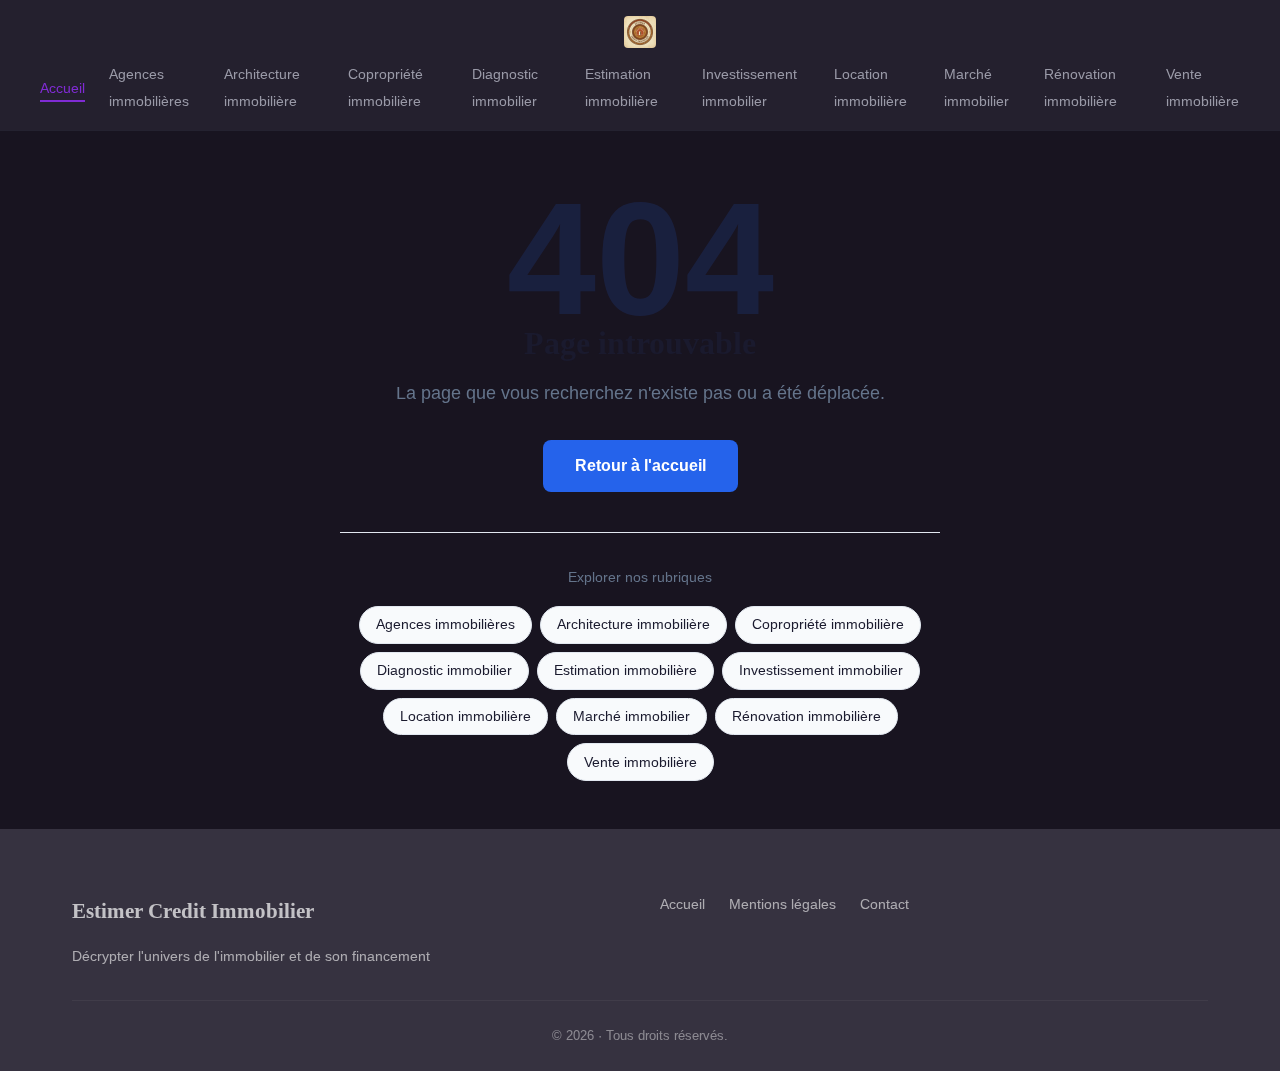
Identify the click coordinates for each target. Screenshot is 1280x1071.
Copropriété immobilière (385, 87)
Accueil (62, 88)
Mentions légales (782, 904)
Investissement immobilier (749, 87)
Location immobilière (870, 87)
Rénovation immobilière (1080, 87)
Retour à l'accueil (640, 465)
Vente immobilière (1202, 87)
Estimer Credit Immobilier (193, 910)
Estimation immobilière (621, 87)
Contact (884, 904)
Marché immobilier (976, 87)
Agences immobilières (149, 87)
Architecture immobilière (262, 87)
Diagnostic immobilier (505, 87)
